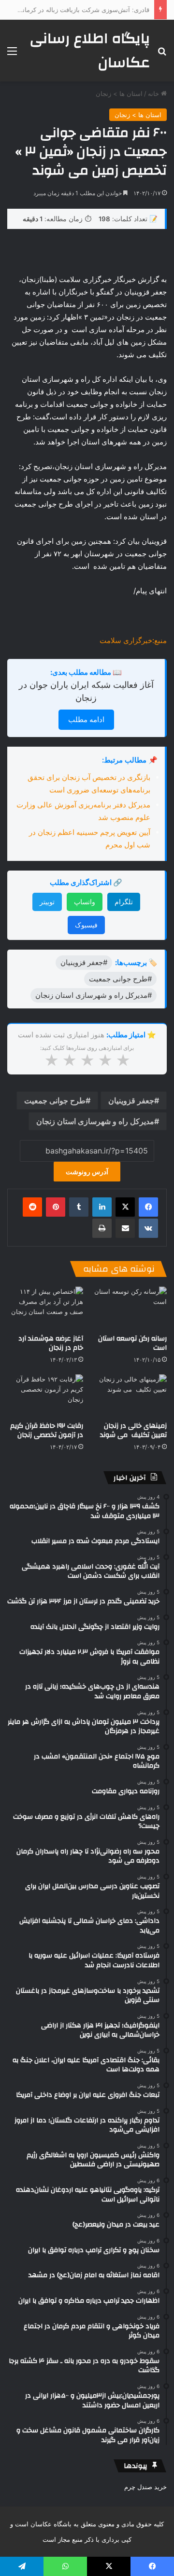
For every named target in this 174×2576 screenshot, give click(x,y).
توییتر (47, 902)
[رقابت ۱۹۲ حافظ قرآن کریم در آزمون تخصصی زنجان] (45, 1396)
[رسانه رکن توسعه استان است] (129, 1308)
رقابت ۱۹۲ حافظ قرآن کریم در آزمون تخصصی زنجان (47, 1430)
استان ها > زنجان (119, 94)
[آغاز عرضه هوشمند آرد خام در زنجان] (45, 1308)
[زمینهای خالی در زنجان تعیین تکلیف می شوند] (129, 1396)
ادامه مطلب (86, 719)
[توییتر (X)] (125, 1207)
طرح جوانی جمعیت (55, 1100)
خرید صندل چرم (145, 2487)
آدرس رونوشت (87, 1172)
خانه (154, 94)
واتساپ (85, 902)
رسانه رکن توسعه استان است (132, 1343)
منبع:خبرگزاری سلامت (133, 640)
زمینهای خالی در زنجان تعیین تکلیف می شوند (133, 1430)
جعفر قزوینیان (131, 1100)
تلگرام (124, 902)
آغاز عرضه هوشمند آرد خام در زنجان (51, 1343)
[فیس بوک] (148, 1207)
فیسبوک (86, 925)
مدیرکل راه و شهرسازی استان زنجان (95, 1121)
